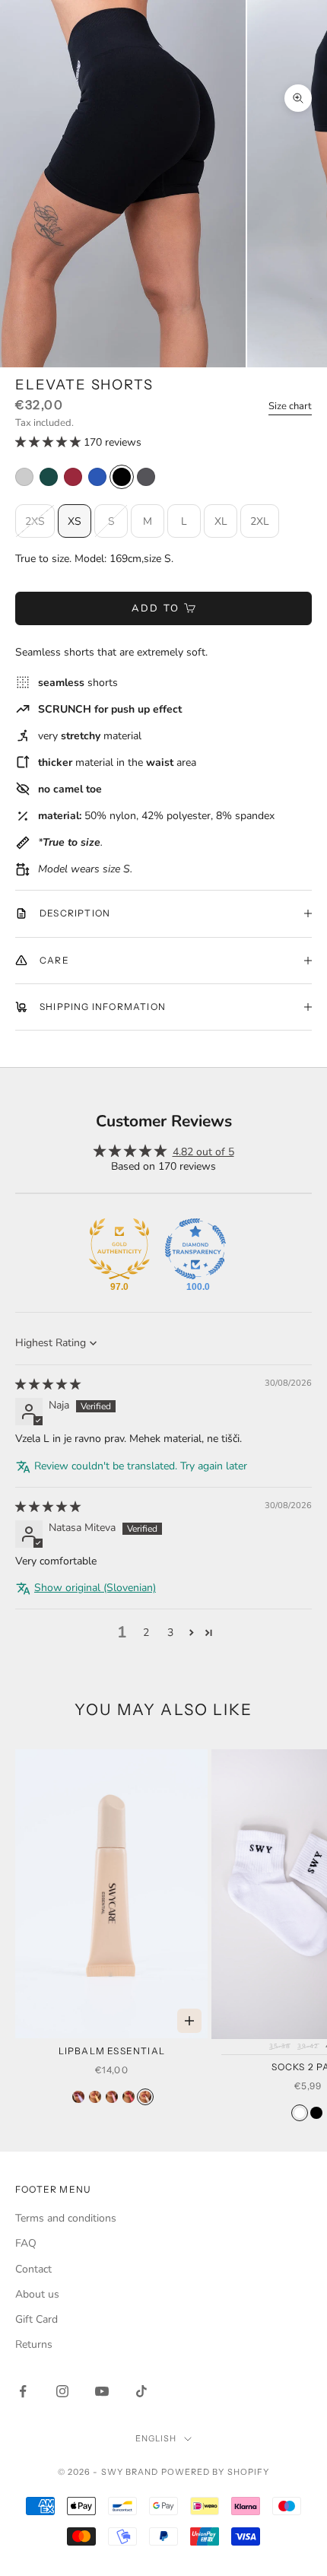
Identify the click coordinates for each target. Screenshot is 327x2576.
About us (37, 2294)
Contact (33, 2269)
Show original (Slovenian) (95, 1588)
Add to (156, 608)
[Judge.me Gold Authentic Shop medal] (119, 1249)
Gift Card (37, 2319)
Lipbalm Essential (112, 2051)
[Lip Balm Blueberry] (78, 2097)
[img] (48, 1385)
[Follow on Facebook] (23, 2391)
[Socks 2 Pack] (300, 2113)
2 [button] (146, 1633)
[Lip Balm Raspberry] (112, 2097)
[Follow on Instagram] (62, 2391)
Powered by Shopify (216, 2472)
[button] (49, 442)
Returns (34, 2344)
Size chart (290, 406)
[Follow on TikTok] (141, 2391)
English (156, 2438)
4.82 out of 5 (203, 1152)
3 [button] (170, 1633)
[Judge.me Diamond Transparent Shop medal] (195, 1249)
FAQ (26, 2243)
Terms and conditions (66, 2218)
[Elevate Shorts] (24, 477)
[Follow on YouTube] (102, 2391)
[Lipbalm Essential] (145, 2097)
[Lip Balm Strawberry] (129, 2097)
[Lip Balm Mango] (95, 2097)
